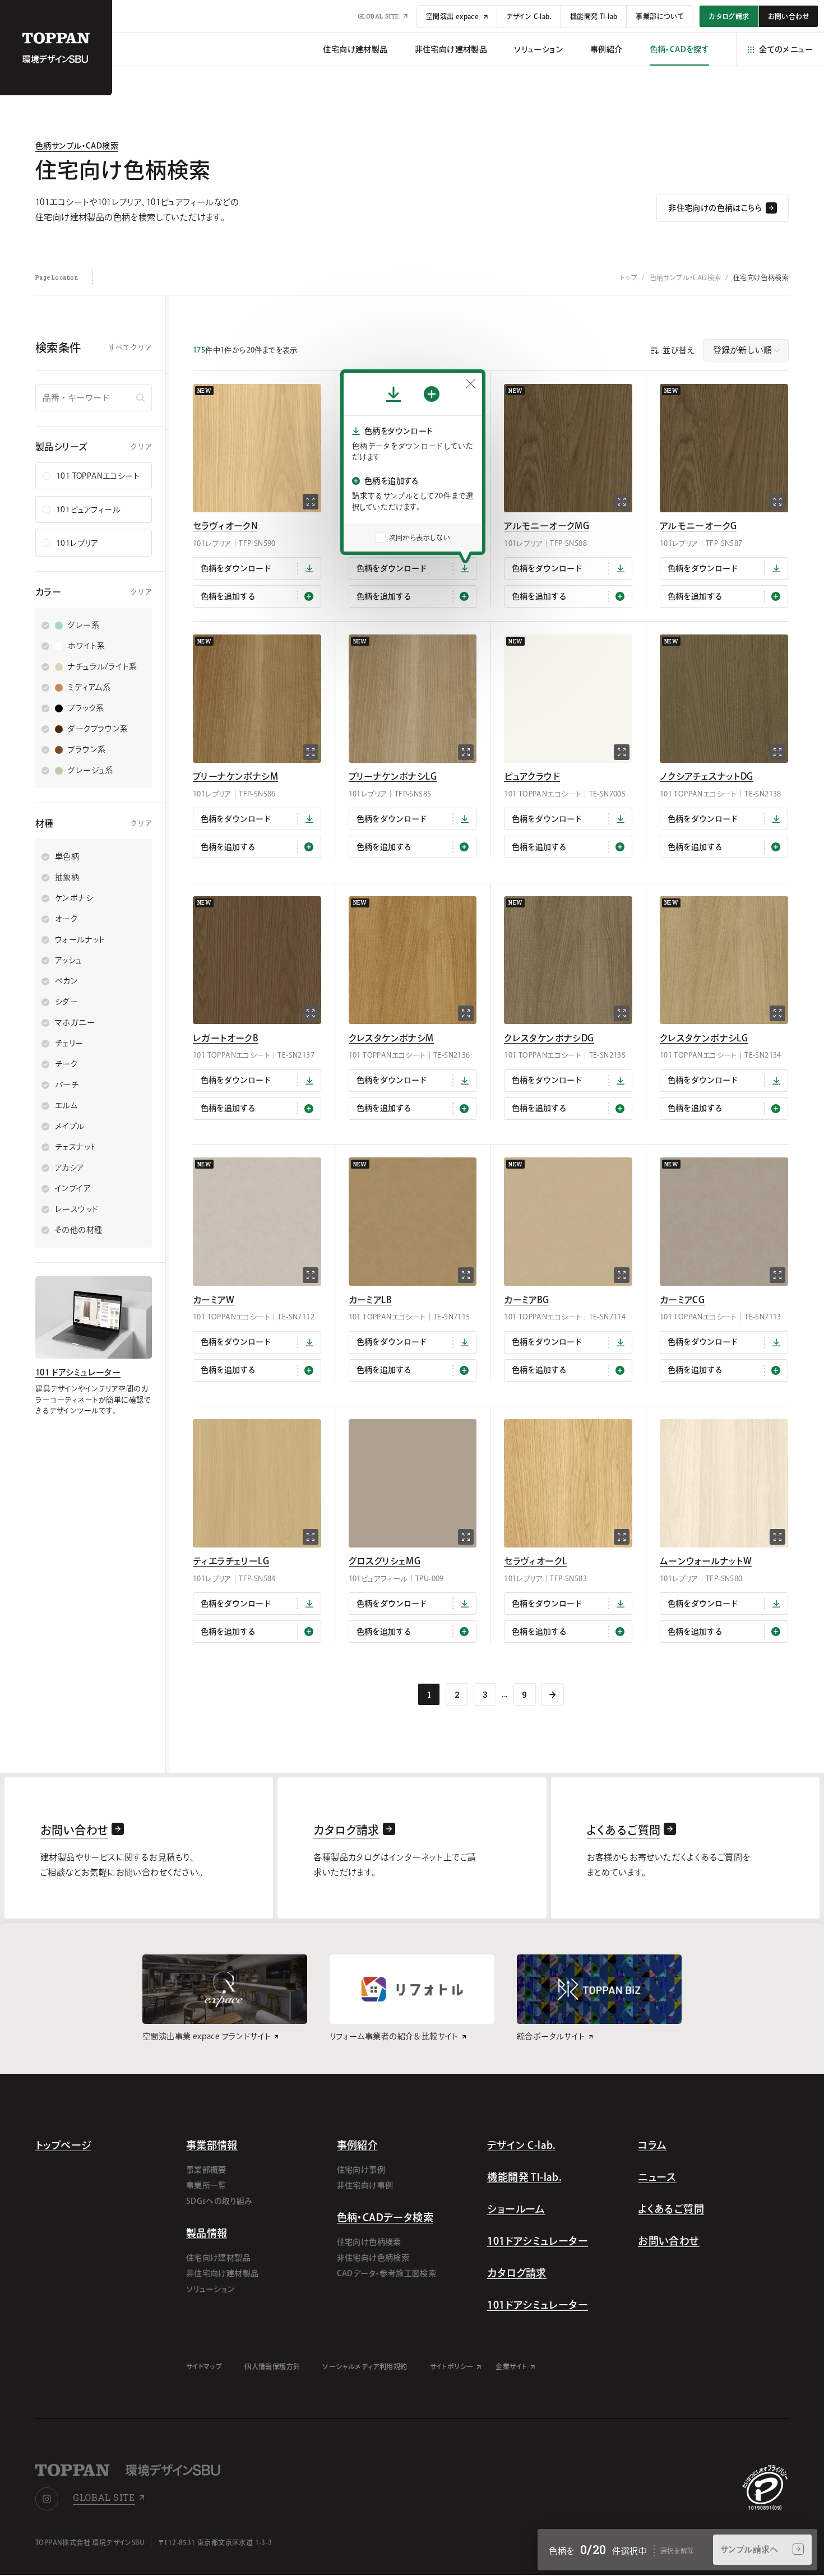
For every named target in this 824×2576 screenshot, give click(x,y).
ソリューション (539, 49)
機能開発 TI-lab (594, 16)
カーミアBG (526, 1300)
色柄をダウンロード (236, 568)
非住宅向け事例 (365, 2185)
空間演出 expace (453, 16)
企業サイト (511, 2366)
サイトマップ (204, 2366)
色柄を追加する (228, 596)
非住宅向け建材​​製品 (451, 49)
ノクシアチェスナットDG (707, 776)
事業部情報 (212, 2145)
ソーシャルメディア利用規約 (365, 2366)
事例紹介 (607, 49)
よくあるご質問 (671, 2209)
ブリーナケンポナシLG (393, 776)
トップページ (63, 2145)
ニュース (657, 2177)
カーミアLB (370, 1300)
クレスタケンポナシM (391, 1038)
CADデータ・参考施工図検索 (387, 2273)
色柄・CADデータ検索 (385, 2217)
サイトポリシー (452, 2366)
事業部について (660, 16)
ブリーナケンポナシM (235, 776)
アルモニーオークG (698, 526)
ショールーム (516, 2209)
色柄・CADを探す (680, 49)
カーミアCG (682, 1300)
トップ (629, 277)
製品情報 (207, 2233)
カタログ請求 (517, 2273)
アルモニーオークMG (547, 526)
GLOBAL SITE (379, 16)
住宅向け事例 (361, 2170)
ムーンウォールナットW (706, 1561)
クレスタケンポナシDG (549, 1038)
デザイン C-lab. (529, 16)
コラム (652, 2145)
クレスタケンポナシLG (704, 1038)
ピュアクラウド (532, 776)
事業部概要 (206, 2170)
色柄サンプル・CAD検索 (77, 146)
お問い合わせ (668, 2241)
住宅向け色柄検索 (369, 2242)
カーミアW (214, 1300)
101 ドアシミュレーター (78, 1372)
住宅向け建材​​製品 (355, 49)
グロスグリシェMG (385, 1561)
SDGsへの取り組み (219, 2201)
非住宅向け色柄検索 (373, 2258)
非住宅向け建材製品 (223, 2273)
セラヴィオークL (535, 1561)
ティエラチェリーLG (231, 1561)
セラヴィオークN (225, 526)
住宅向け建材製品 (218, 2258)
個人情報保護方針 (272, 2366)
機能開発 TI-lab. (524, 2177)
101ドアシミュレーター (538, 2241)
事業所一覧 (206, 2185)
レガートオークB (226, 1038)
